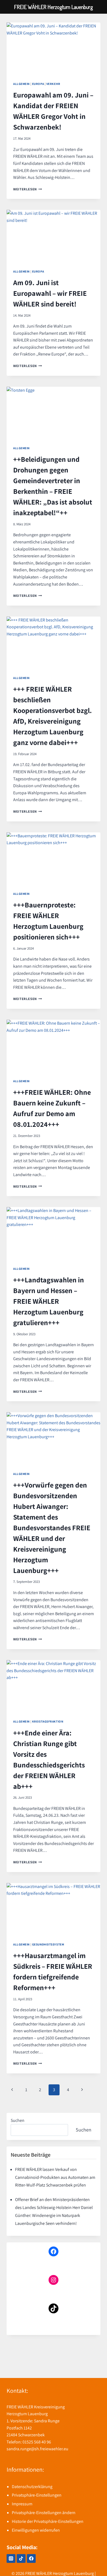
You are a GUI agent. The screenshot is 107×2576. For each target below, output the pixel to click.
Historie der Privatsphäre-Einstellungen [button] (48, 2521)
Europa (38, 84)
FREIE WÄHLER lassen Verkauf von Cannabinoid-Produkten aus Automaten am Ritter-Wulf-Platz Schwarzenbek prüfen (55, 2177)
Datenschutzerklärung (32, 2487)
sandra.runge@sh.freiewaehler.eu (37, 2449)
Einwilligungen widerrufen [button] (36, 2530)
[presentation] (54, 49)
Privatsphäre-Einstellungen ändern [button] (44, 2513)
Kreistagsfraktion (48, 1721)
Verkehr (53, 84)
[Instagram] (11, 2558)
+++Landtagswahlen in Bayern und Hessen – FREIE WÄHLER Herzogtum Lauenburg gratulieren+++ (49, 1301)
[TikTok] (21, 2558)
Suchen (18, 2120)
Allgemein (21, 84)
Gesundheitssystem (48, 1944)
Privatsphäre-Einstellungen (37, 2495)
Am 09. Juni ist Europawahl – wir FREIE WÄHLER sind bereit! (50, 293)
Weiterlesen (28, 189)
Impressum (22, 2504)
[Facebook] (31, 2558)
